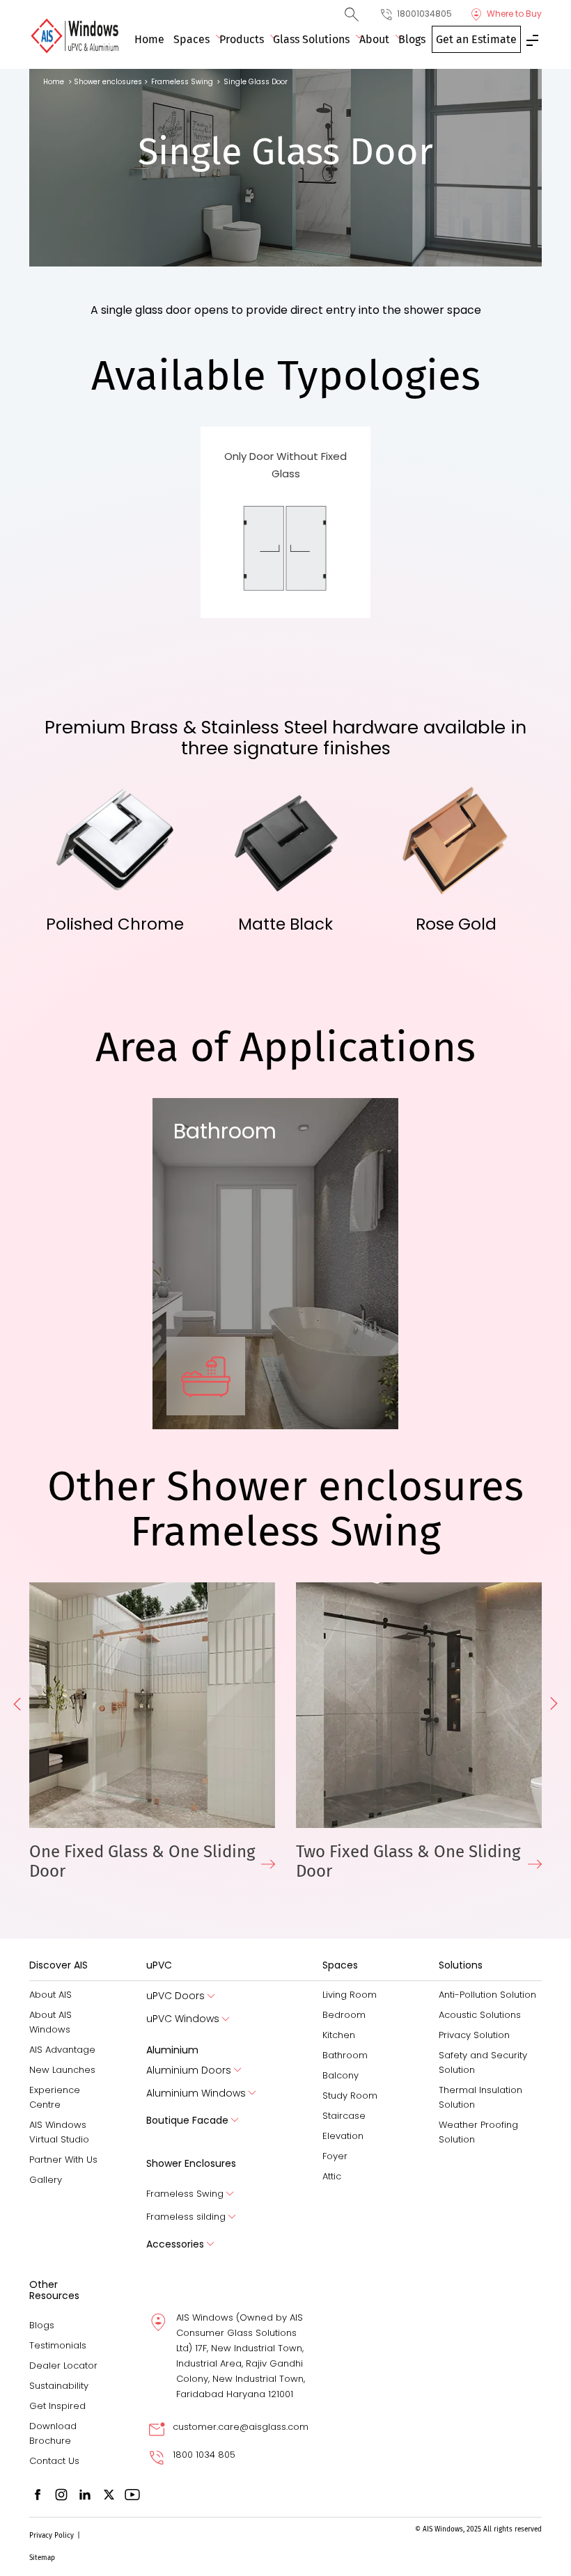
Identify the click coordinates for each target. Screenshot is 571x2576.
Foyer (335, 2156)
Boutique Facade (187, 2120)
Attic (332, 2176)
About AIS (50, 1995)
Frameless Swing (185, 2194)
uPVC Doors (175, 1996)
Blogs (412, 39)
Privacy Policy (52, 2536)
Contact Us (54, 2461)
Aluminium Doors (189, 2070)
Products (242, 39)
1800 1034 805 (204, 2455)
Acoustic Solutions (480, 2015)
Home (149, 39)
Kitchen (339, 2035)
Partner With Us (63, 2160)
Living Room (350, 1995)
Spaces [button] (191, 39)
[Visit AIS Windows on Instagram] (61, 2494)
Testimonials (58, 2345)
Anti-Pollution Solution (487, 1995)
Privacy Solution (474, 2035)
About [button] (374, 39)
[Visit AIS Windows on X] (109, 2494)
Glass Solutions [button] (311, 39)
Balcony (341, 2075)
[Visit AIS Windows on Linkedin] (85, 2494)
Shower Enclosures (191, 2163)
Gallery (46, 2180)
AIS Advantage (62, 2050)
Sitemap (42, 2558)
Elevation (343, 2136)
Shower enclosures (108, 82)
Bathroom (345, 2055)
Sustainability (59, 2386)
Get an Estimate (476, 39)
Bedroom (344, 2015)
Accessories (175, 2244)
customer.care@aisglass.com (241, 2427)
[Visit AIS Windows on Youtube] (132, 2494)
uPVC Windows (183, 2019)
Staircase (344, 2116)
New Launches (62, 2070)
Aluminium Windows (196, 2093)
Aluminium (172, 2050)
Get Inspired (57, 2406)
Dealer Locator (63, 2366)
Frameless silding (186, 2217)
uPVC (159, 1965)
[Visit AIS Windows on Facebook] (38, 2494)
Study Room (350, 2096)
